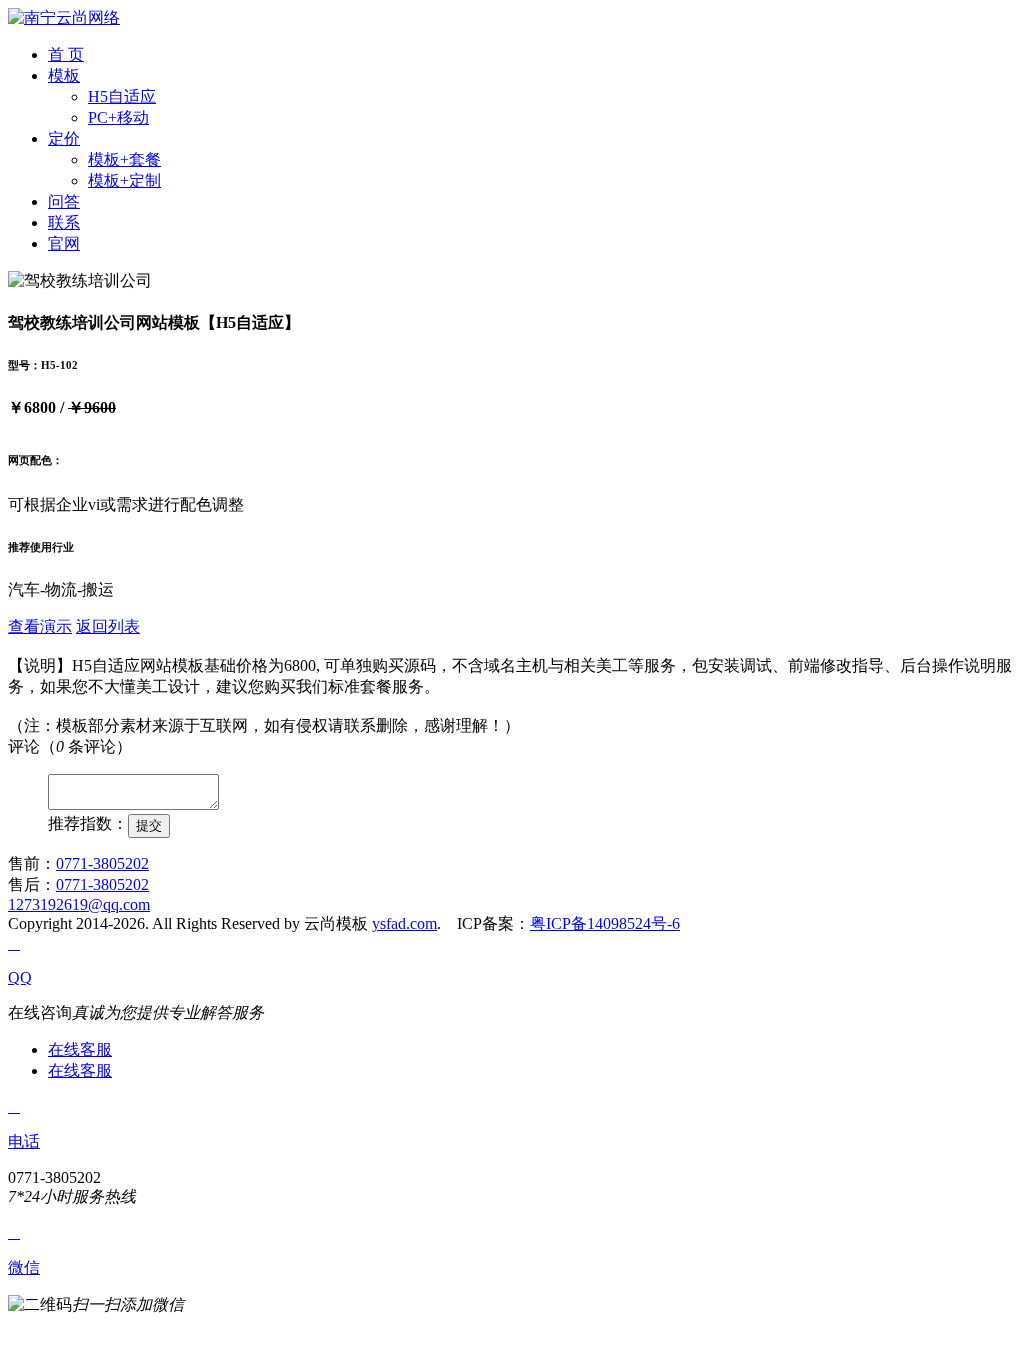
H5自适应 (122, 96)
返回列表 (108, 626)
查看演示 (40, 626)
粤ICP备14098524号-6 (605, 923)
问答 (64, 201)
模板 (64, 75)
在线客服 (80, 1049)
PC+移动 (118, 117)
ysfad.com (404, 923)
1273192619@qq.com (79, 904)
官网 (64, 243)
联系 (64, 222)
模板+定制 (124, 180)
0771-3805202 (102, 863)
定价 (64, 138)
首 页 (66, 54)
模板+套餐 (124, 159)
